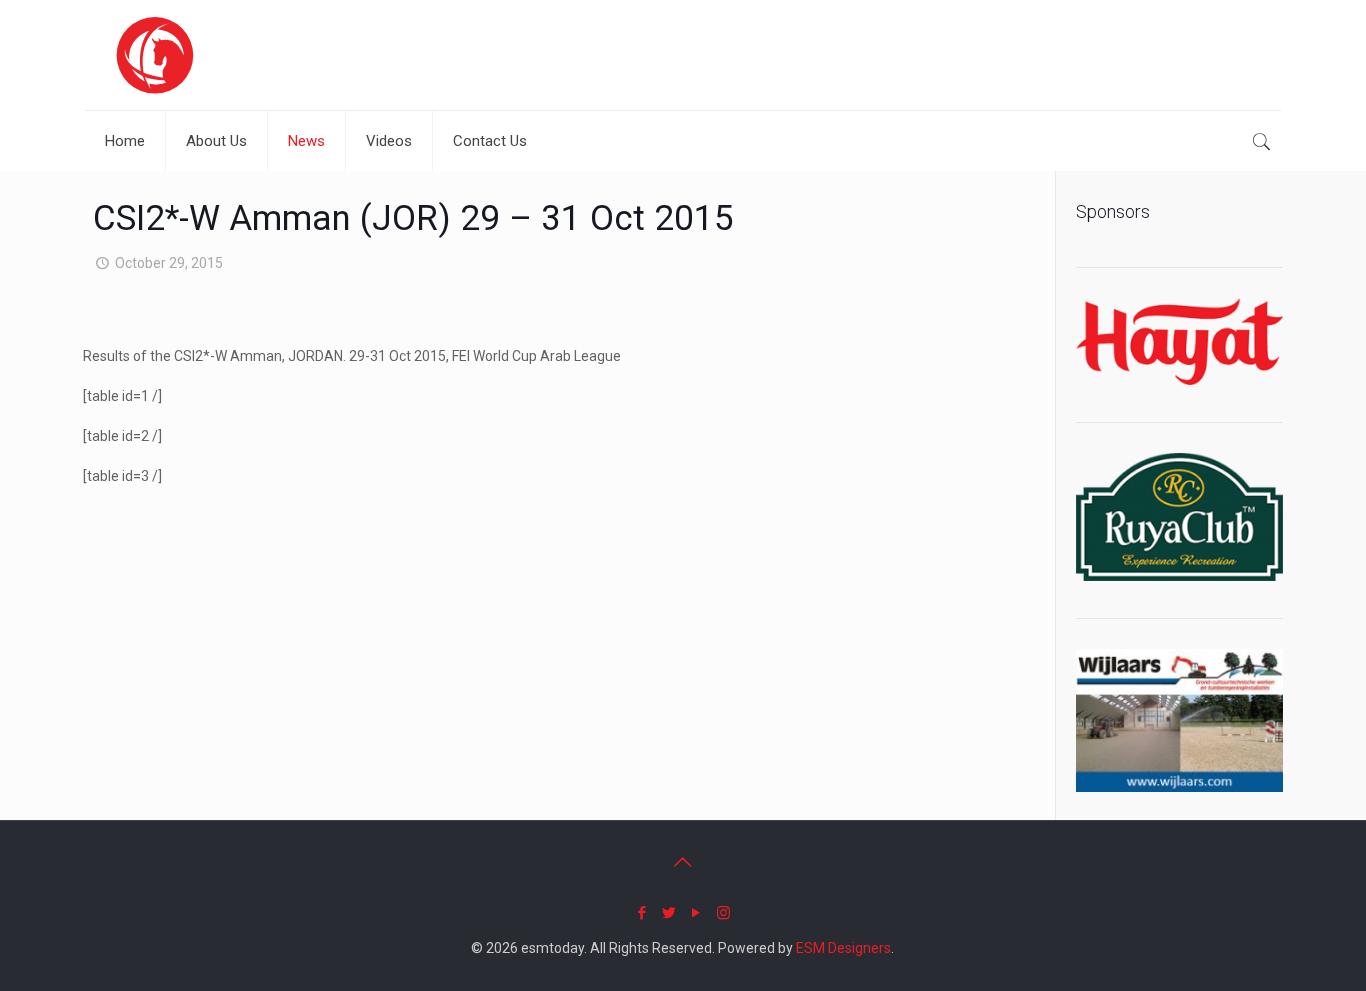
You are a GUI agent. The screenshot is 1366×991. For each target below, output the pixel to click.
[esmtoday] (155, 55)
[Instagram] (723, 913)
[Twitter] (669, 913)
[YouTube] (696, 913)
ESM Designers (843, 948)
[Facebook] (642, 913)
